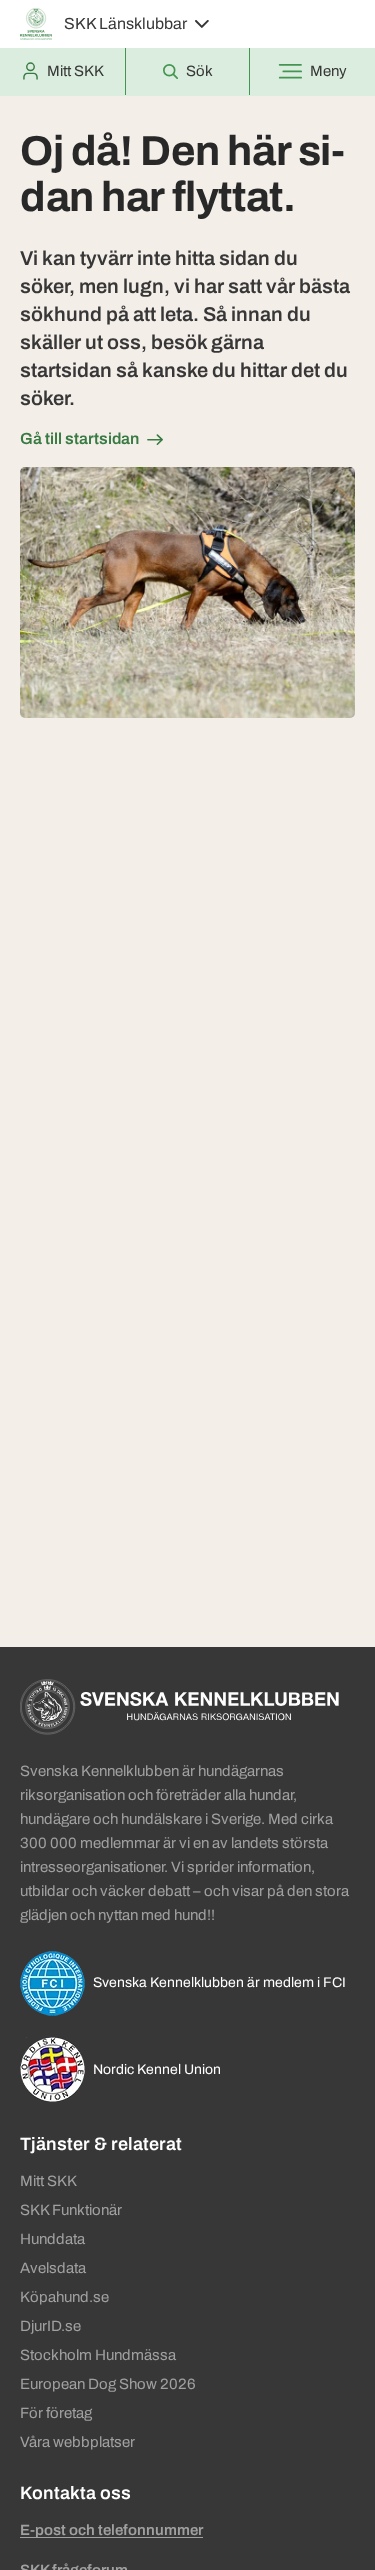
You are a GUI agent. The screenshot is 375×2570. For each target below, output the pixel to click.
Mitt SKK (48, 2181)
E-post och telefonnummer (111, 2530)
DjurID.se (50, 2326)
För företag (56, 2413)
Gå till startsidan (79, 438)
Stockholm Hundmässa (98, 2355)
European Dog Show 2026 (108, 2384)
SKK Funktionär (71, 2210)
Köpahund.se (64, 2297)
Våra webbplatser (77, 2442)
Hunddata (52, 2239)
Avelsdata (53, 2268)
